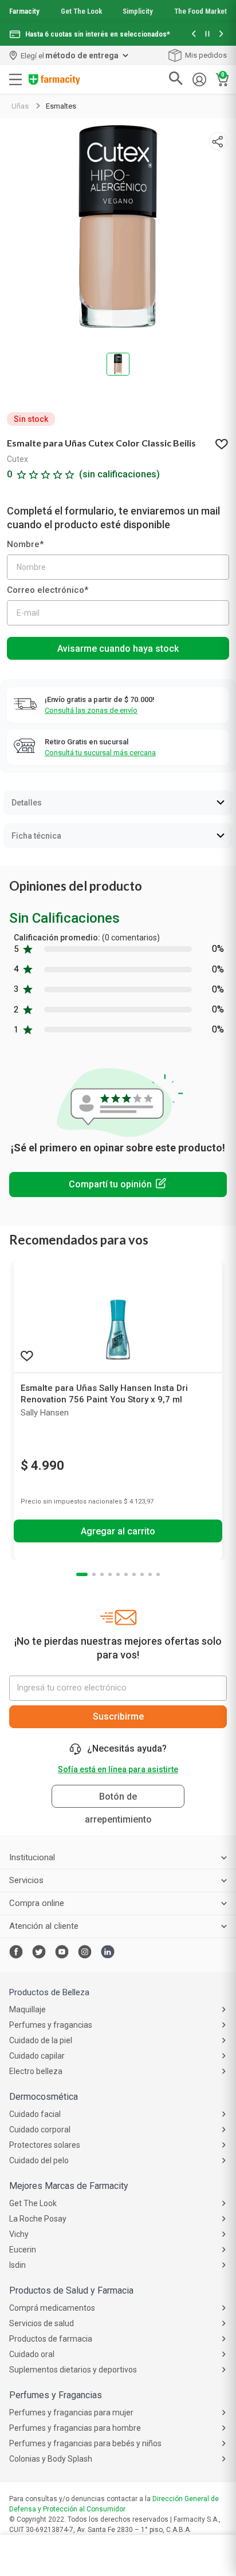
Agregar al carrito (118, 1531)
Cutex (17, 459)
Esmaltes (61, 106)
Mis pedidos (206, 55)
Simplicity (138, 11)
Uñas (20, 106)
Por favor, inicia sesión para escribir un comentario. (118, 1185)
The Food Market (200, 11)
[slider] (118, 23)
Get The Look (81, 11)
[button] (194, 35)
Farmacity (24, 11)
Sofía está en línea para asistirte (118, 1769)
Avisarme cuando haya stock (118, 649)
